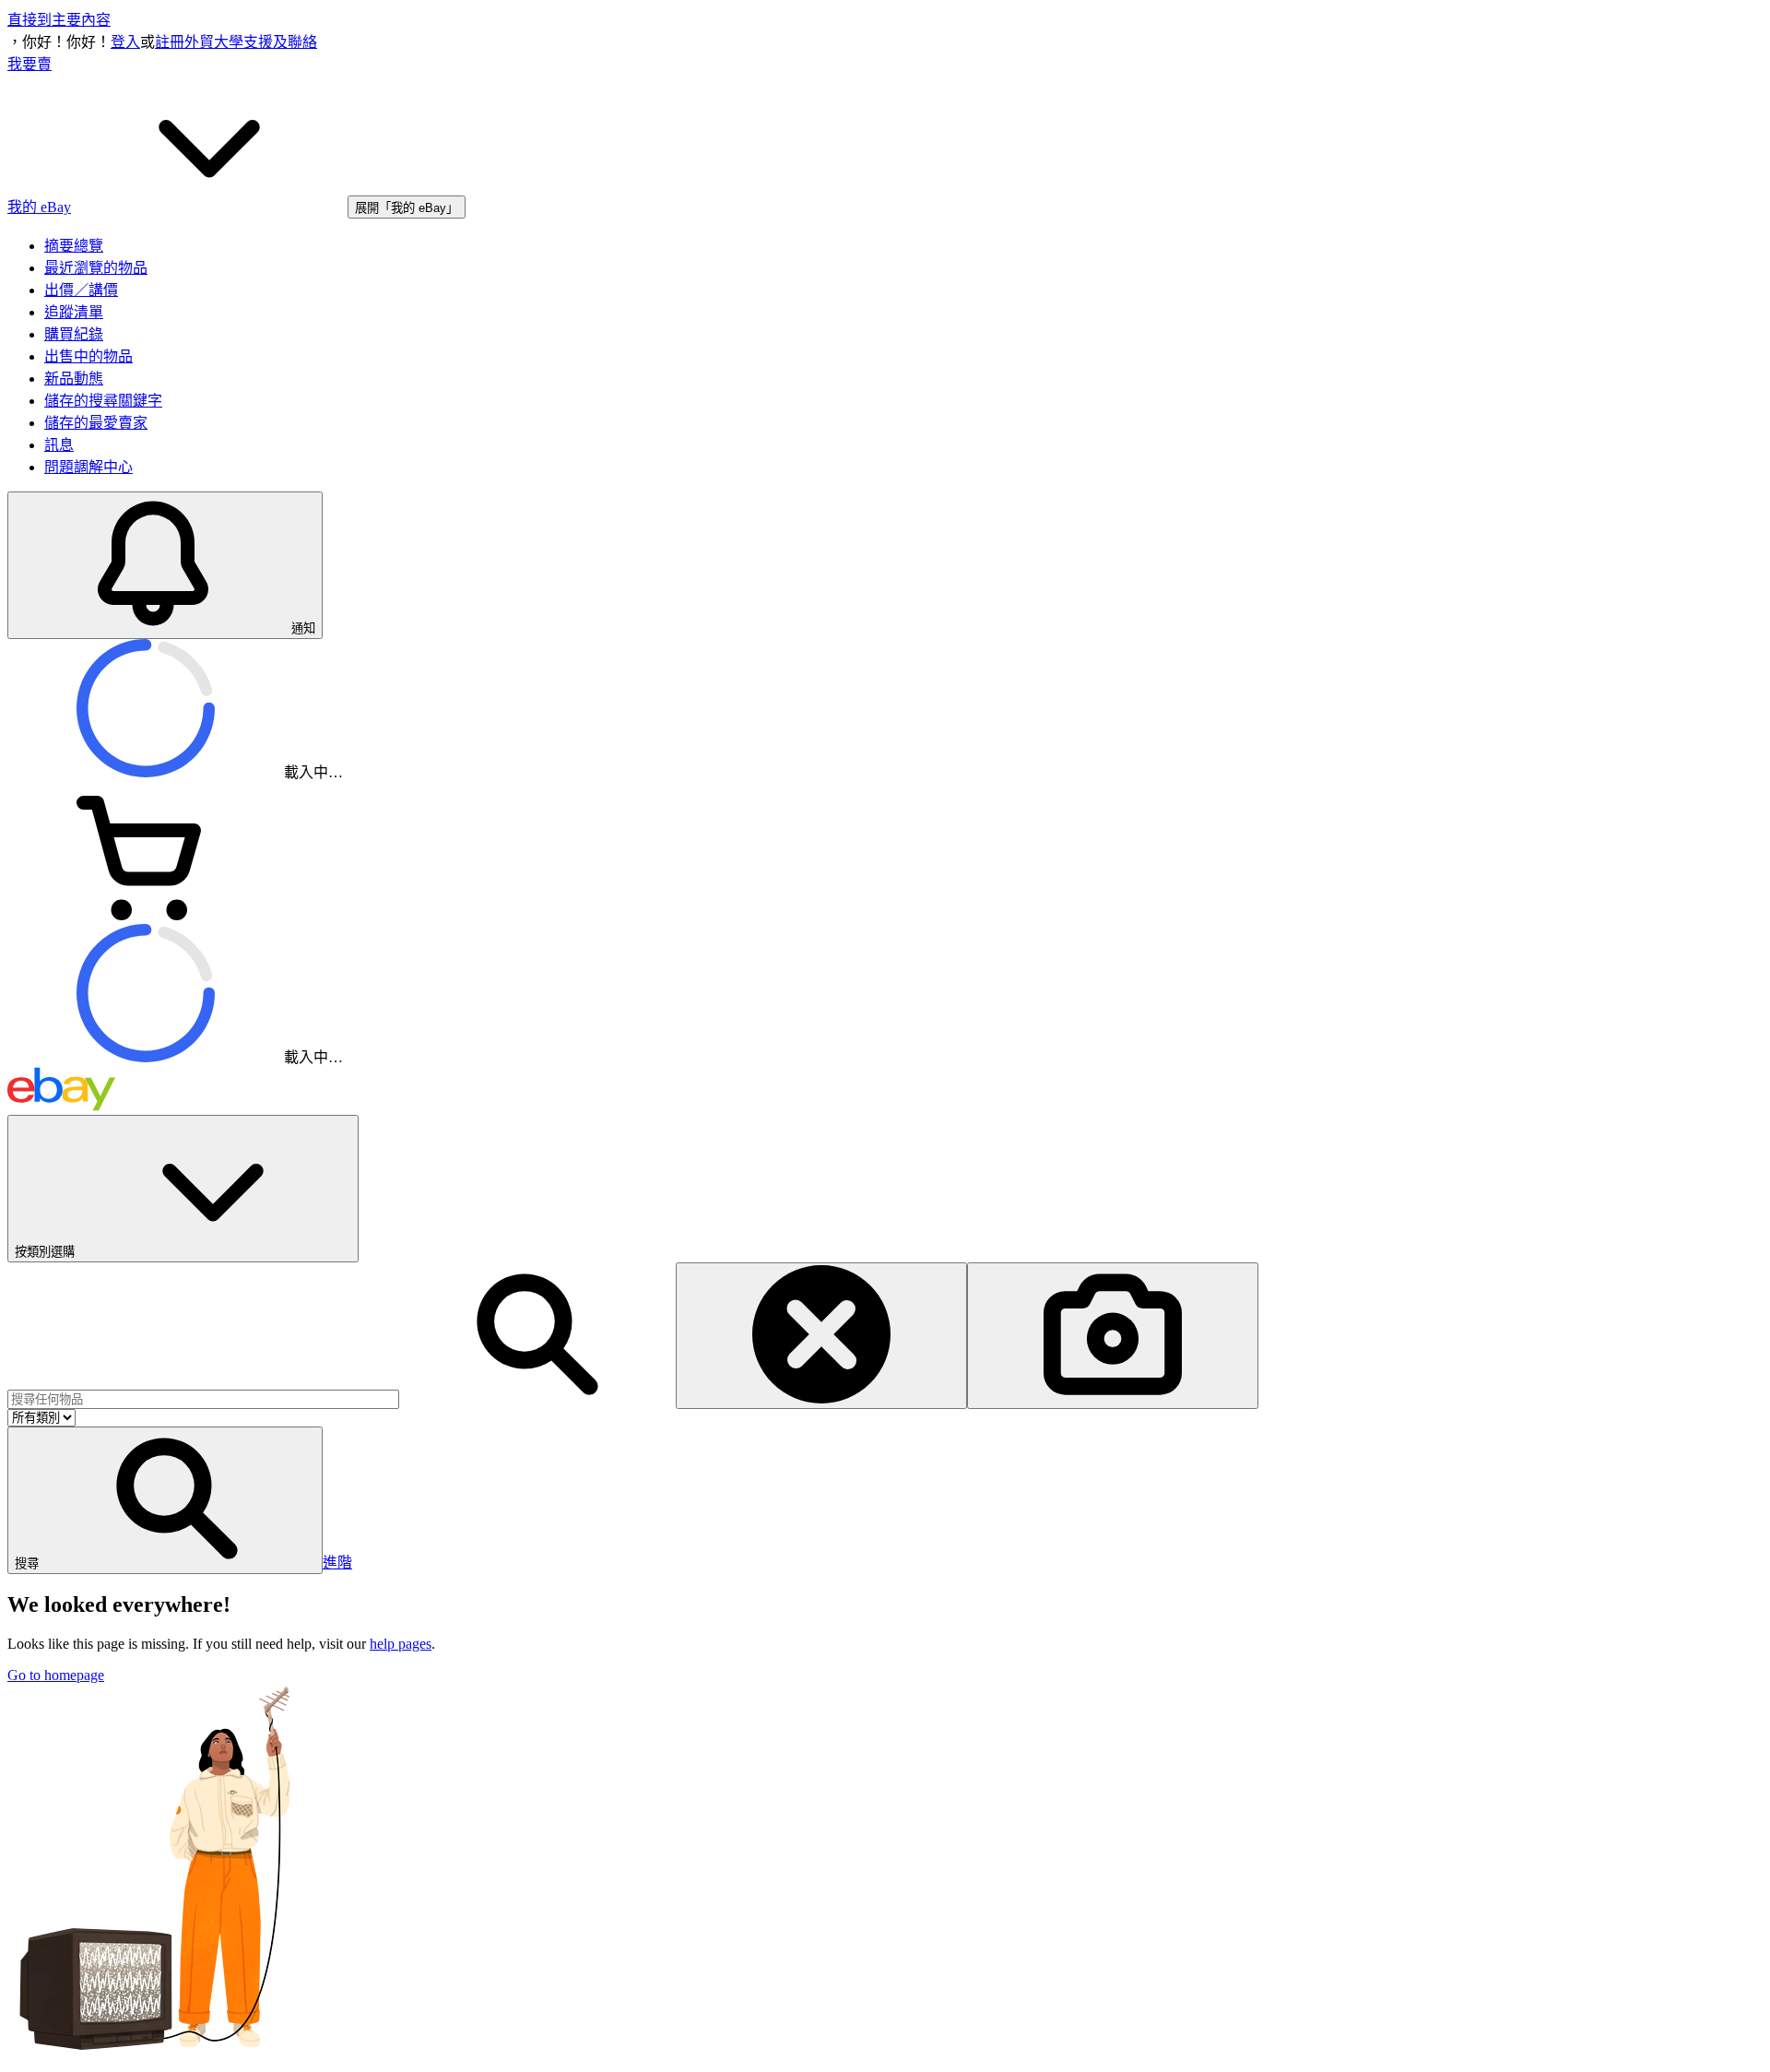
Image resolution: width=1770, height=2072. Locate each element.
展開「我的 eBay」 (407, 208)
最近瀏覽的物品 (96, 268)
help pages (401, 1644)
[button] (165, 1500)
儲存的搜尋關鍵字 (103, 401)
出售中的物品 (88, 356)
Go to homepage (56, 1675)
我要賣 (29, 64)
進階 (337, 1563)
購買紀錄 (74, 334)
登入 (125, 42)
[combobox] (203, 1399)
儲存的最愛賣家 (96, 423)
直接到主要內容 (59, 20)
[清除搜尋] (821, 1336)
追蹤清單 (74, 312)
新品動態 (74, 379)
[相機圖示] (1113, 1336)
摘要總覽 (74, 246)
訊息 (59, 445)
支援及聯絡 (280, 42)
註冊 (170, 42)
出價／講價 (81, 290)
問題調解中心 (88, 467)
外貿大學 (214, 42)
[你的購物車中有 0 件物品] (146, 915)
